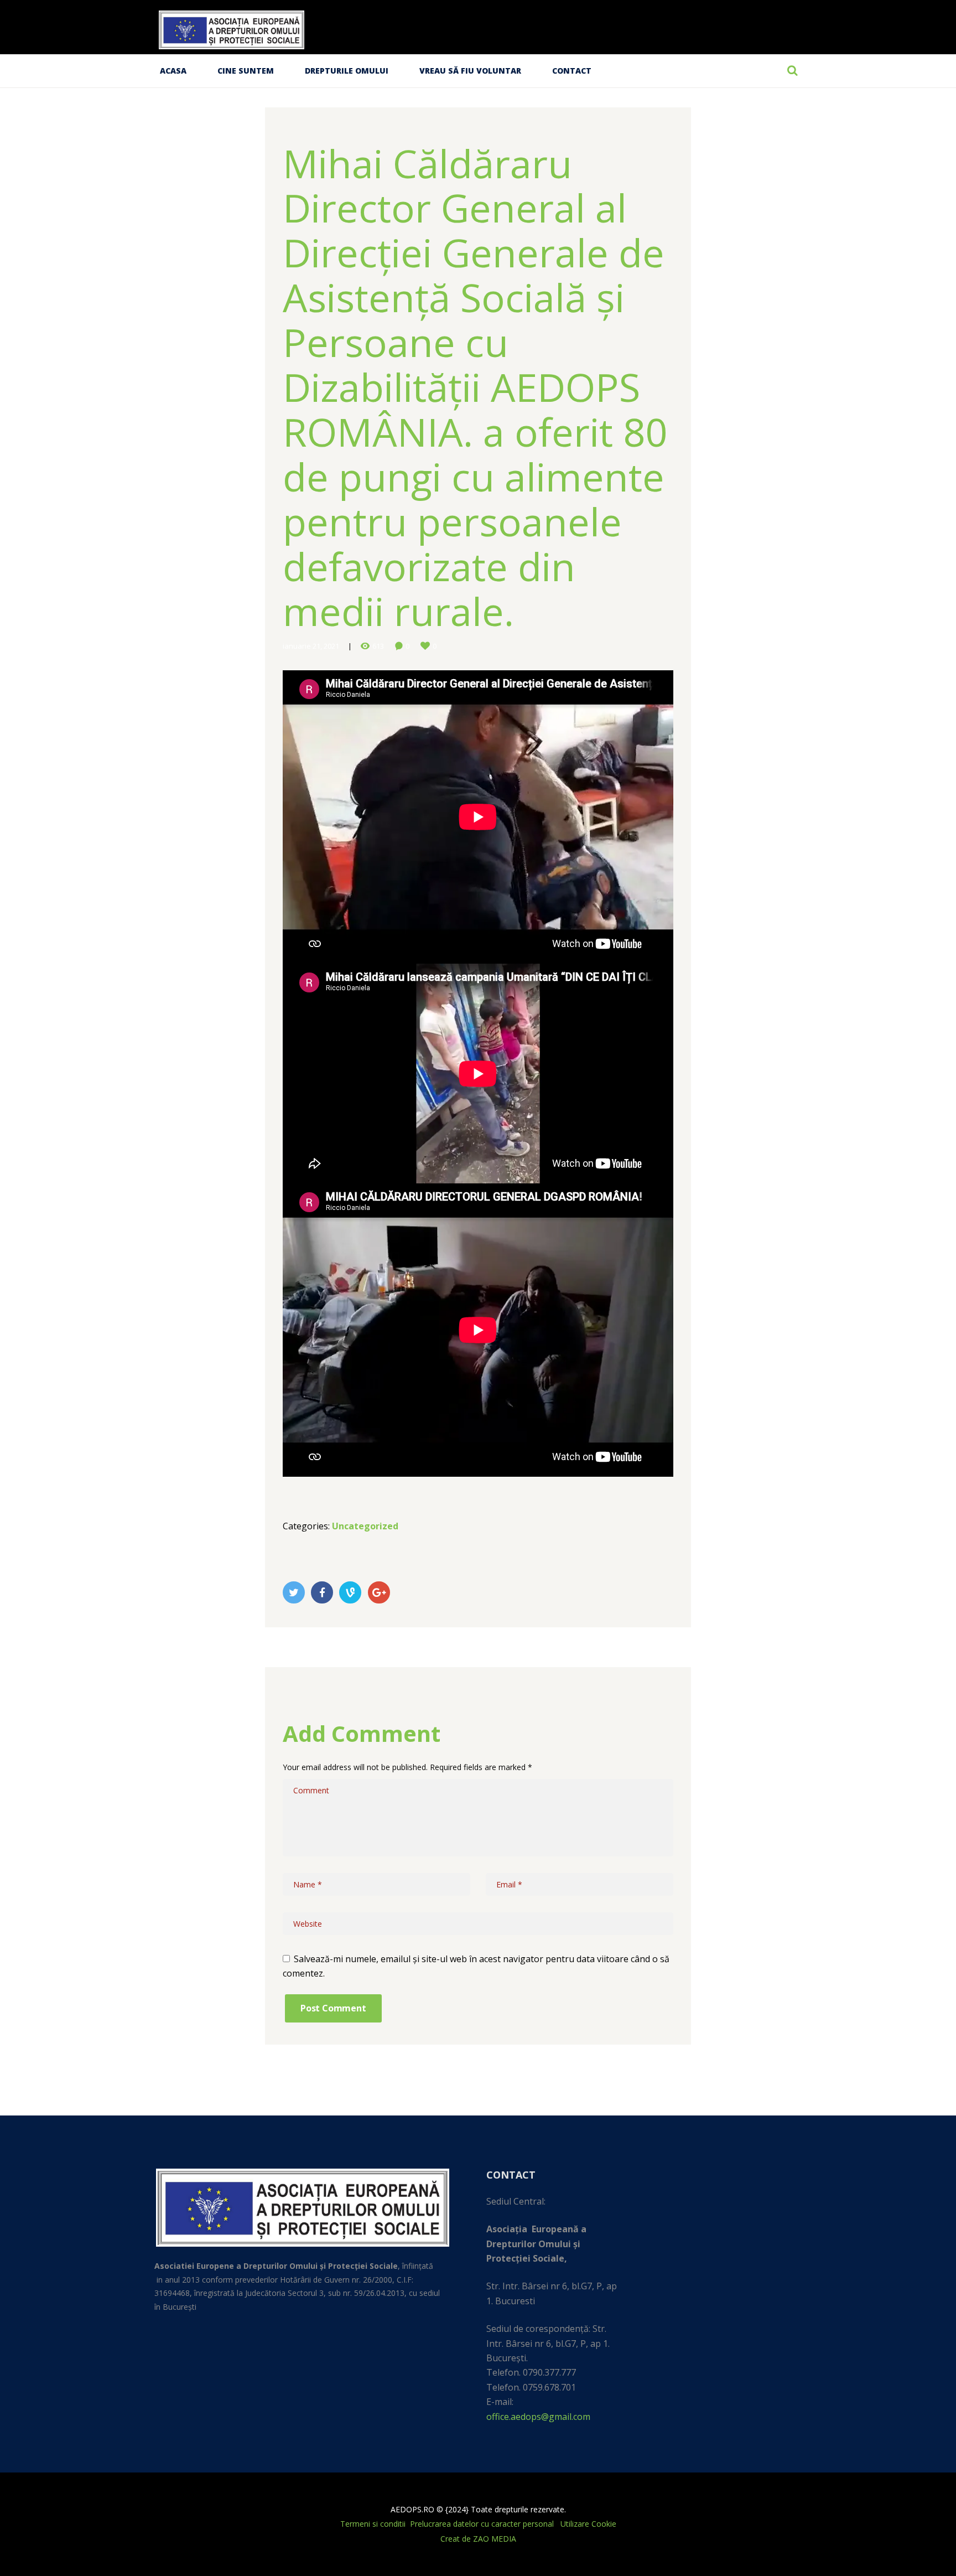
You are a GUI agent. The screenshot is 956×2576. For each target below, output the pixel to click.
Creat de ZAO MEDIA (478, 2539)
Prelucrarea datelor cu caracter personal (483, 2524)
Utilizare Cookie (588, 2524)
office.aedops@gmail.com (538, 2417)
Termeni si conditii (373, 2524)
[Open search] (792, 70)
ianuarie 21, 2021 (311, 646)
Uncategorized (365, 1526)
